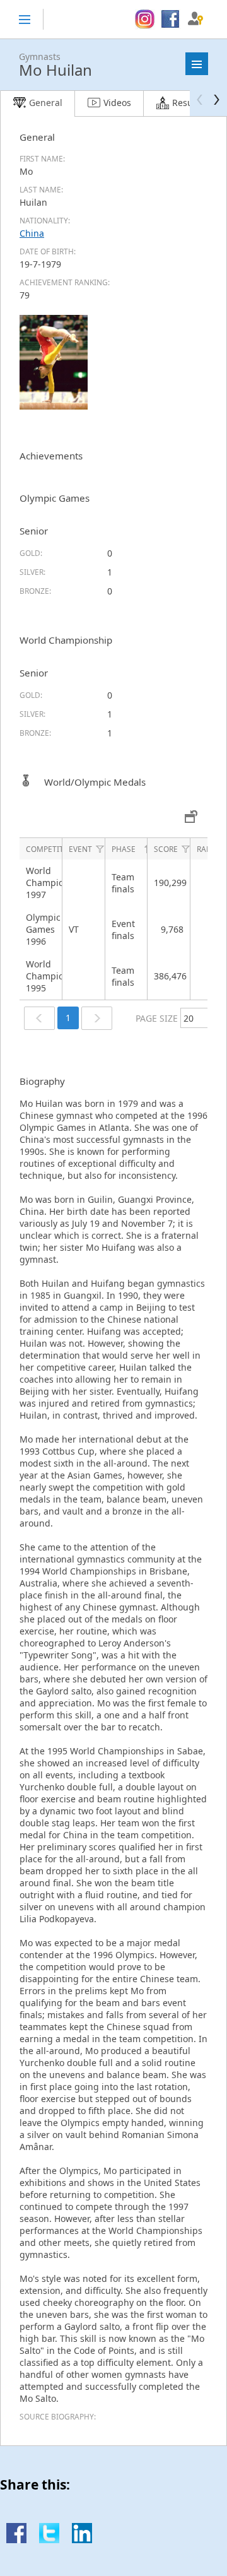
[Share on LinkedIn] (82, 2540)
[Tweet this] (49, 2540)
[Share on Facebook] (16, 2540)
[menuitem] (145, 20)
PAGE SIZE (157, 1018)
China (32, 233)
